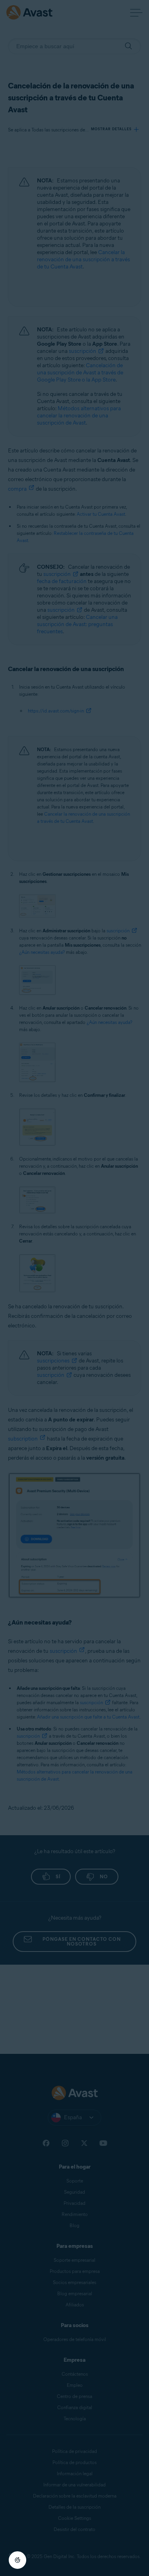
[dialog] (74, 1288)
